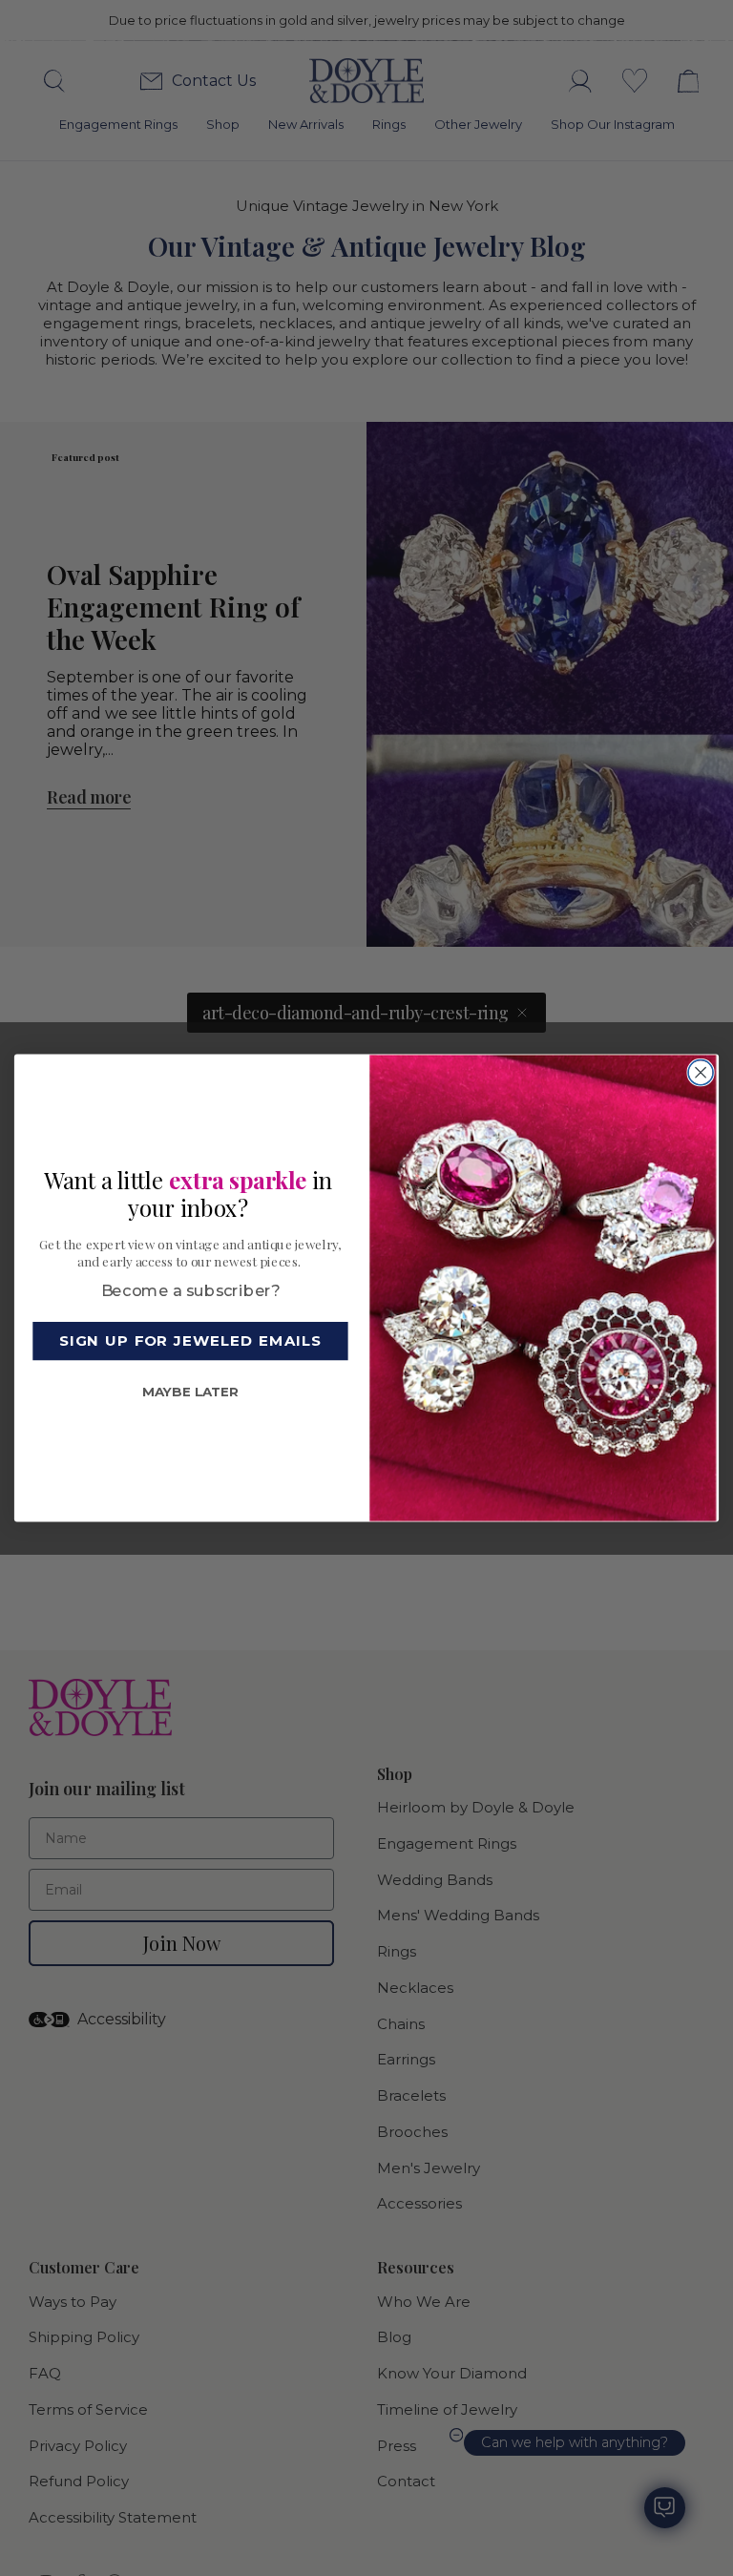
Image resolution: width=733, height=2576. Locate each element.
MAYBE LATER (190, 1392)
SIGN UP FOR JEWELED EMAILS (190, 1341)
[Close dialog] (701, 1072)
